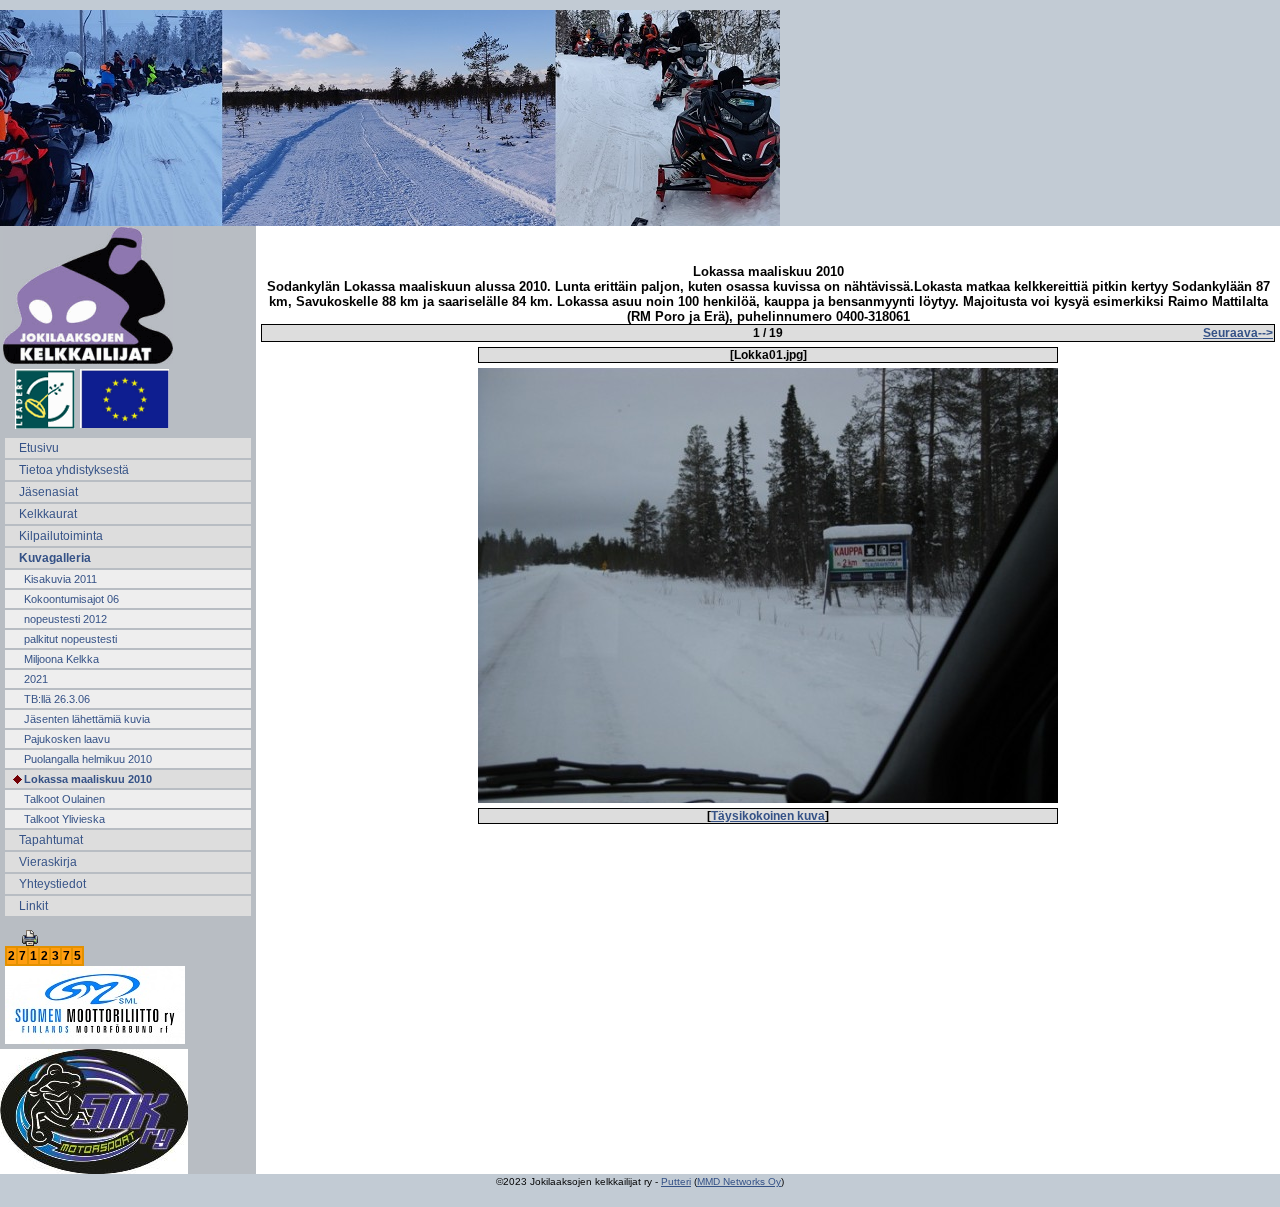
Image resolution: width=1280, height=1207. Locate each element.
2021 (36, 679)
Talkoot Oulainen (64, 799)
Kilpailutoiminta (61, 536)
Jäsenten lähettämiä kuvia (87, 719)
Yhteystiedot (52, 884)
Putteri (676, 1181)
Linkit (33, 906)
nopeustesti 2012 (65, 619)
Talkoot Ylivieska (64, 819)
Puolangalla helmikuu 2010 (88, 759)
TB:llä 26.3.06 (57, 699)
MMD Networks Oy (739, 1181)
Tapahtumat (51, 840)
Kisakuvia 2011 (60, 579)
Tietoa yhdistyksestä (74, 470)
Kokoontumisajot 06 (71, 599)
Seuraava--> (1238, 333)
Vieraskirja (48, 862)
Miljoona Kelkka (61, 659)
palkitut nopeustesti (70, 639)
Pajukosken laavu (67, 739)
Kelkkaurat (48, 514)
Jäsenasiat (48, 492)
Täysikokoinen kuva (768, 816)
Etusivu (39, 448)
